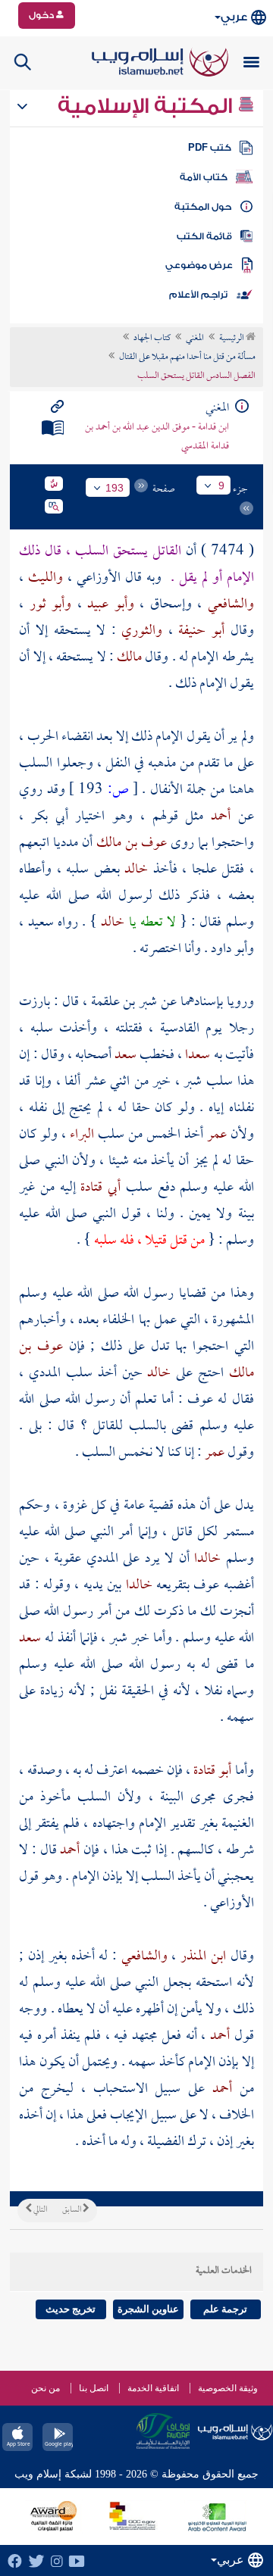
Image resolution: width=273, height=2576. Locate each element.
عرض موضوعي (199, 265)
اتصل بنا (94, 2388)
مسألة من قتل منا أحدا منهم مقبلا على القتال (187, 358)
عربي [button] (234, 17)
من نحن (45, 2388)
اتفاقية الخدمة (153, 2388)
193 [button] (115, 488)
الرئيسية (232, 339)
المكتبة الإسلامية (147, 106)
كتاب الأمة (204, 177)
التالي (39, 2210)
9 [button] (221, 486)
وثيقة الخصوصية (228, 2388)
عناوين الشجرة (148, 2309)
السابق (72, 2210)
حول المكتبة (203, 207)
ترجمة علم (225, 2309)
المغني (195, 339)
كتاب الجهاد (152, 339)
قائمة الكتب (204, 236)
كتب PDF (210, 148)
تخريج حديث (71, 2309)
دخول (42, 15)
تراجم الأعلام (198, 295)
